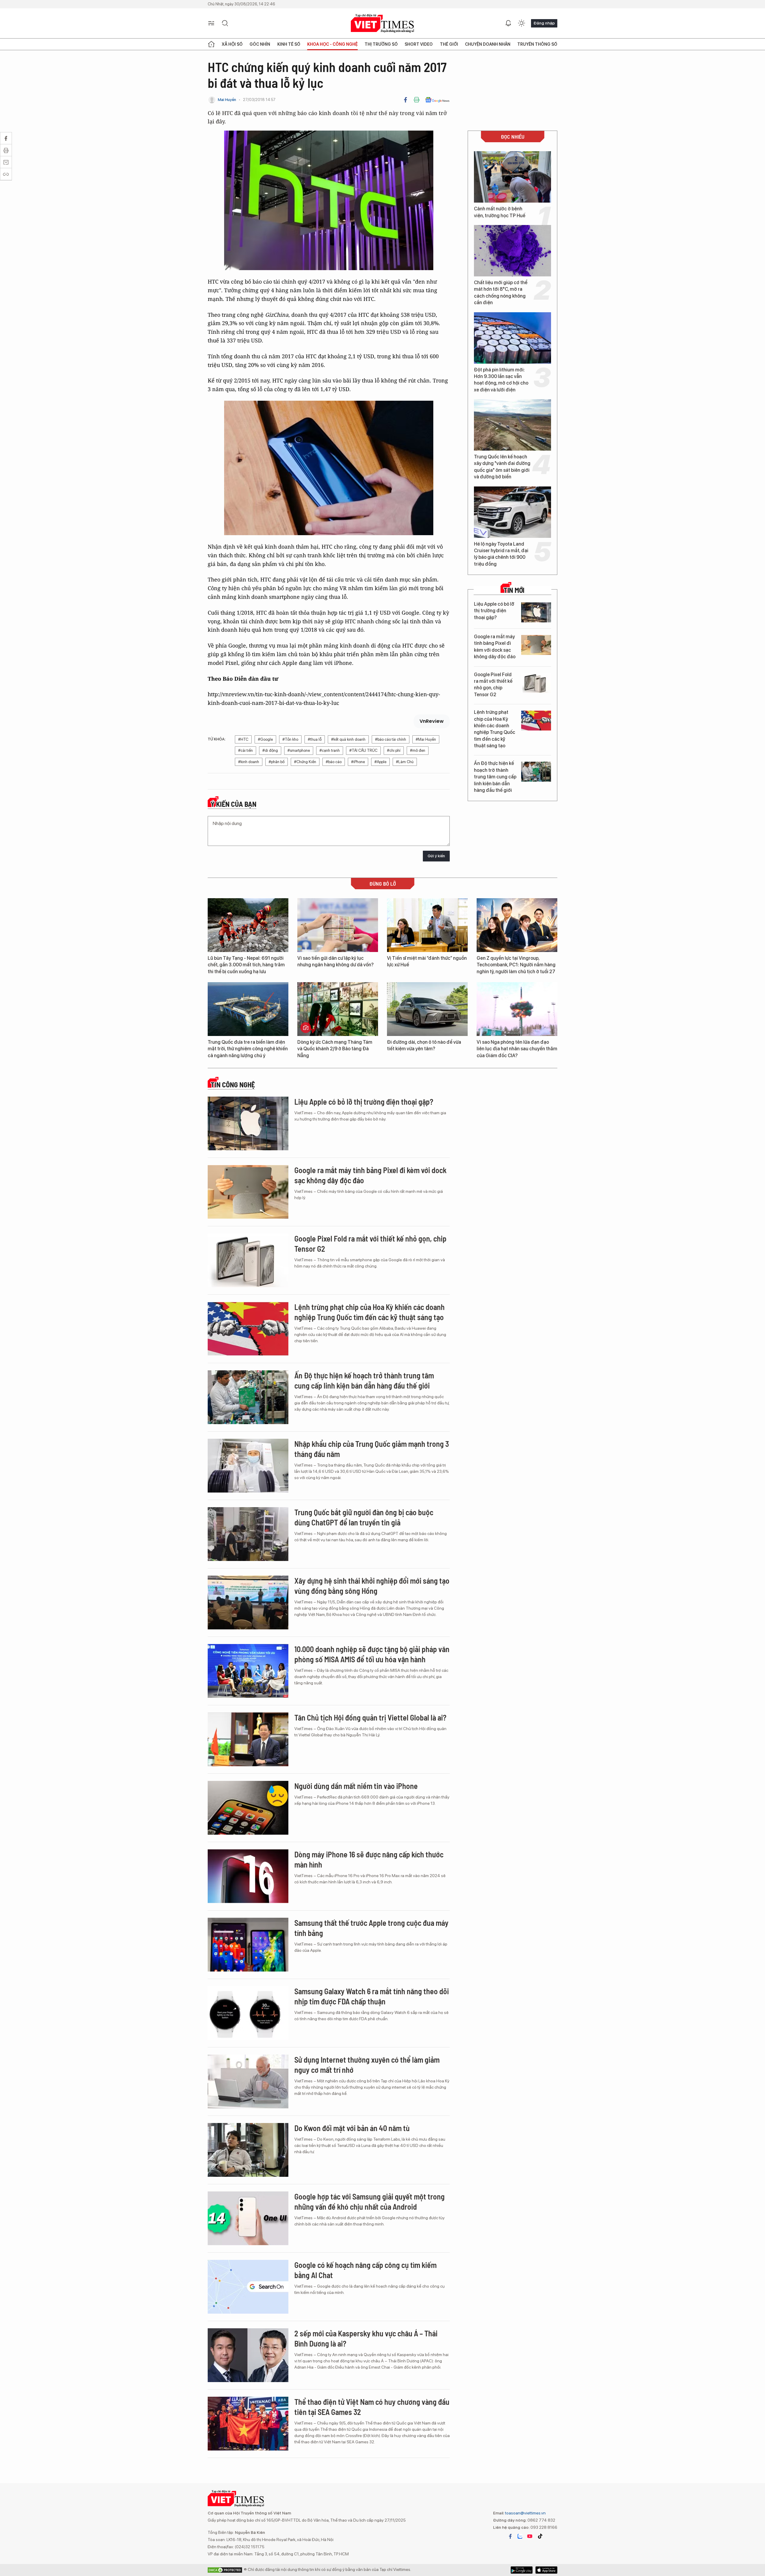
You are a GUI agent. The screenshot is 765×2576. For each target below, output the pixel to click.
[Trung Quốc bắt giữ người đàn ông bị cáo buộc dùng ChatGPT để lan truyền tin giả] (248, 1534)
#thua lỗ (315, 739)
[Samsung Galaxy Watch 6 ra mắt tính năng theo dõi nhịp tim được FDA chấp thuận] (248, 2013)
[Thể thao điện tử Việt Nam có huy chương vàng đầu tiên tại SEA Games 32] (248, 2424)
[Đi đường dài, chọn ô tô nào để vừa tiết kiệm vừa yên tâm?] (427, 1009)
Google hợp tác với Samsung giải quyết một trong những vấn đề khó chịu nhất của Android (370, 2201)
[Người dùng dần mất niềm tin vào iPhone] (248, 1808)
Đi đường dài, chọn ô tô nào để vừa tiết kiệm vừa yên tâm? (424, 1045)
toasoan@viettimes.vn (525, 2513)
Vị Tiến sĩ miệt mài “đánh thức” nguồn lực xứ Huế (427, 961)
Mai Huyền (227, 100)
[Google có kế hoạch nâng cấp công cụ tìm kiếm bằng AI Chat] (248, 2287)
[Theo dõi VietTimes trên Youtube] (530, 2536)
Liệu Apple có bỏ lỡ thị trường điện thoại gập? (494, 611)
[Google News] (437, 100)
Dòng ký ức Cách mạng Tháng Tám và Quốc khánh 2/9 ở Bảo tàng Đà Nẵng (335, 1049)
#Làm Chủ (405, 762)
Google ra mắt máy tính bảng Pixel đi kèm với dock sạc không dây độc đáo (495, 647)
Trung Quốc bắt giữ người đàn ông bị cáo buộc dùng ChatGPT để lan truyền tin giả (364, 1517)
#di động (270, 750)
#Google (265, 739)
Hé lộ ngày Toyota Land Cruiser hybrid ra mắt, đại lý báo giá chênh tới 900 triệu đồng (501, 554)
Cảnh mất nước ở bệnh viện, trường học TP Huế (500, 212)
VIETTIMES (382, 23)
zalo (520, 2536)
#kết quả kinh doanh (348, 739)
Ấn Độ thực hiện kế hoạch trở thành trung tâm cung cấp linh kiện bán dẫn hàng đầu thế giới (495, 777)
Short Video (419, 44)
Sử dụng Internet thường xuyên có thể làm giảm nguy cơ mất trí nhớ (367, 2065)
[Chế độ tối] (521, 23)
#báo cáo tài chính (391, 739)
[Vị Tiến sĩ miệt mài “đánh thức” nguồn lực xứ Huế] (427, 925)
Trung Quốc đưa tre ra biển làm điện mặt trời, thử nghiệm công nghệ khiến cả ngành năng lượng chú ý (248, 1049)
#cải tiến (245, 750)
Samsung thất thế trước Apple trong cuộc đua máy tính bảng (371, 1928)
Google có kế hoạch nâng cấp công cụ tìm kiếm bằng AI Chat (365, 2270)
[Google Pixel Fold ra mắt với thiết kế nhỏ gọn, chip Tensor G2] (536, 683)
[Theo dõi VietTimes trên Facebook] (510, 2536)
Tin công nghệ (233, 1085)
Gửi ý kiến (436, 856)
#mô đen (418, 750)
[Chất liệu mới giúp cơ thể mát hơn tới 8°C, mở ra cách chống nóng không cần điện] (512, 251)
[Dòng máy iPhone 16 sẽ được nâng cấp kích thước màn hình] (248, 1876)
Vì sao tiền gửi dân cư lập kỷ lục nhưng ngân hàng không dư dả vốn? (335, 961)
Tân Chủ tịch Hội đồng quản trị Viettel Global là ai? (370, 1717)
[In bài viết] (417, 100)
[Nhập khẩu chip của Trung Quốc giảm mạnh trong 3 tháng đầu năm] (248, 1466)
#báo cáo (334, 762)
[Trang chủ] (211, 44)
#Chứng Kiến (305, 762)
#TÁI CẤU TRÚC (363, 750)
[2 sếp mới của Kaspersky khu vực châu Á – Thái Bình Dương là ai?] (248, 2355)
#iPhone (358, 762)
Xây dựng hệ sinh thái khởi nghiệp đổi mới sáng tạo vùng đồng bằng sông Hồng (372, 1586)
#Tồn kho (290, 739)
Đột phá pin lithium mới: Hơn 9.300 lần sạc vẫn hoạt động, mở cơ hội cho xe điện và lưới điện (501, 380)
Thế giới (449, 44)
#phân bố (277, 762)
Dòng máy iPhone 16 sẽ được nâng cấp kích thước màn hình (369, 1859)
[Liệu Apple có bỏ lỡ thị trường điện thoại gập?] (536, 612)
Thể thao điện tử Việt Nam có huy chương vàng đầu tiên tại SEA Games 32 (372, 2407)
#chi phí (394, 750)
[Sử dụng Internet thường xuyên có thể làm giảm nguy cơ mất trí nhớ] (248, 2081)
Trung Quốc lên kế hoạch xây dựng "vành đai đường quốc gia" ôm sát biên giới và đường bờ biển (502, 467)
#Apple (380, 762)
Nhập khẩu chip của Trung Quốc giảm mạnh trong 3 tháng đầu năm (372, 1449)
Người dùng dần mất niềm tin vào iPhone (356, 1786)
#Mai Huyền (426, 739)
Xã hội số (232, 44)
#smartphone (299, 750)
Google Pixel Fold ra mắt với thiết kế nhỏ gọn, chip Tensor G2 (493, 685)
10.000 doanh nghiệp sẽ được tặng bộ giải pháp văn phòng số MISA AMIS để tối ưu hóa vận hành (372, 1654)
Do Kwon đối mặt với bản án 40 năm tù (352, 2128)
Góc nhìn (260, 44)
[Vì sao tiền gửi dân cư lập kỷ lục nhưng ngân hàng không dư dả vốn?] (338, 925)
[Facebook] (406, 100)
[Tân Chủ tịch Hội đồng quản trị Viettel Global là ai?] (248, 1739)
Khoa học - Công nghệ (332, 44)
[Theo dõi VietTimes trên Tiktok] (540, 2536)
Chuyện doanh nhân (488, 44)
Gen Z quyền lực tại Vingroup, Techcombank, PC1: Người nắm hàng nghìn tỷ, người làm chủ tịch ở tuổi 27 (516, 965)
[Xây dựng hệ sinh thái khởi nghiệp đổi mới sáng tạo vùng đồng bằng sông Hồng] (248, 1602)
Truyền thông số (537, 44)
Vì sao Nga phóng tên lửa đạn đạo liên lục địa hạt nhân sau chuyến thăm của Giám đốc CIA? (517, 1049)
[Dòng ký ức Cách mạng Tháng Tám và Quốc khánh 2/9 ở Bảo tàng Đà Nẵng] (338, 1009)
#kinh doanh (249, 762)
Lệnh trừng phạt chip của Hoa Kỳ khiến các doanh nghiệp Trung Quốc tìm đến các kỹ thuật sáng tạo (495, 729)
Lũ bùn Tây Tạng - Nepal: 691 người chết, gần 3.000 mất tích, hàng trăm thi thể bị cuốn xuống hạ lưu (246, 965)
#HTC (243, 739)
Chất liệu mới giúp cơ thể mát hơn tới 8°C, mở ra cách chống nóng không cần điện (501, 293)
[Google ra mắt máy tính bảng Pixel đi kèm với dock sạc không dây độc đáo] (536, 645)
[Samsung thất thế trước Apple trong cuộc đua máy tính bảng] (248, 1945)
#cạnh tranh (330, 750)
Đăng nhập (544, 23)
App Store (522, 2570)
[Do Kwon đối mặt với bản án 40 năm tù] (248, 2150)
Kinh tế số (289, 44)
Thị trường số (381, 44)
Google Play (546, 2570)
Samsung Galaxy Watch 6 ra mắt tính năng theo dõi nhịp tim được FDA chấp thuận (372, 1996)
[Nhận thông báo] (508, 23)
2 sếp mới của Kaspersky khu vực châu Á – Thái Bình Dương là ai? (366, 2338)
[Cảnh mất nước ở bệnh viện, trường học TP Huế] (512, 177)
